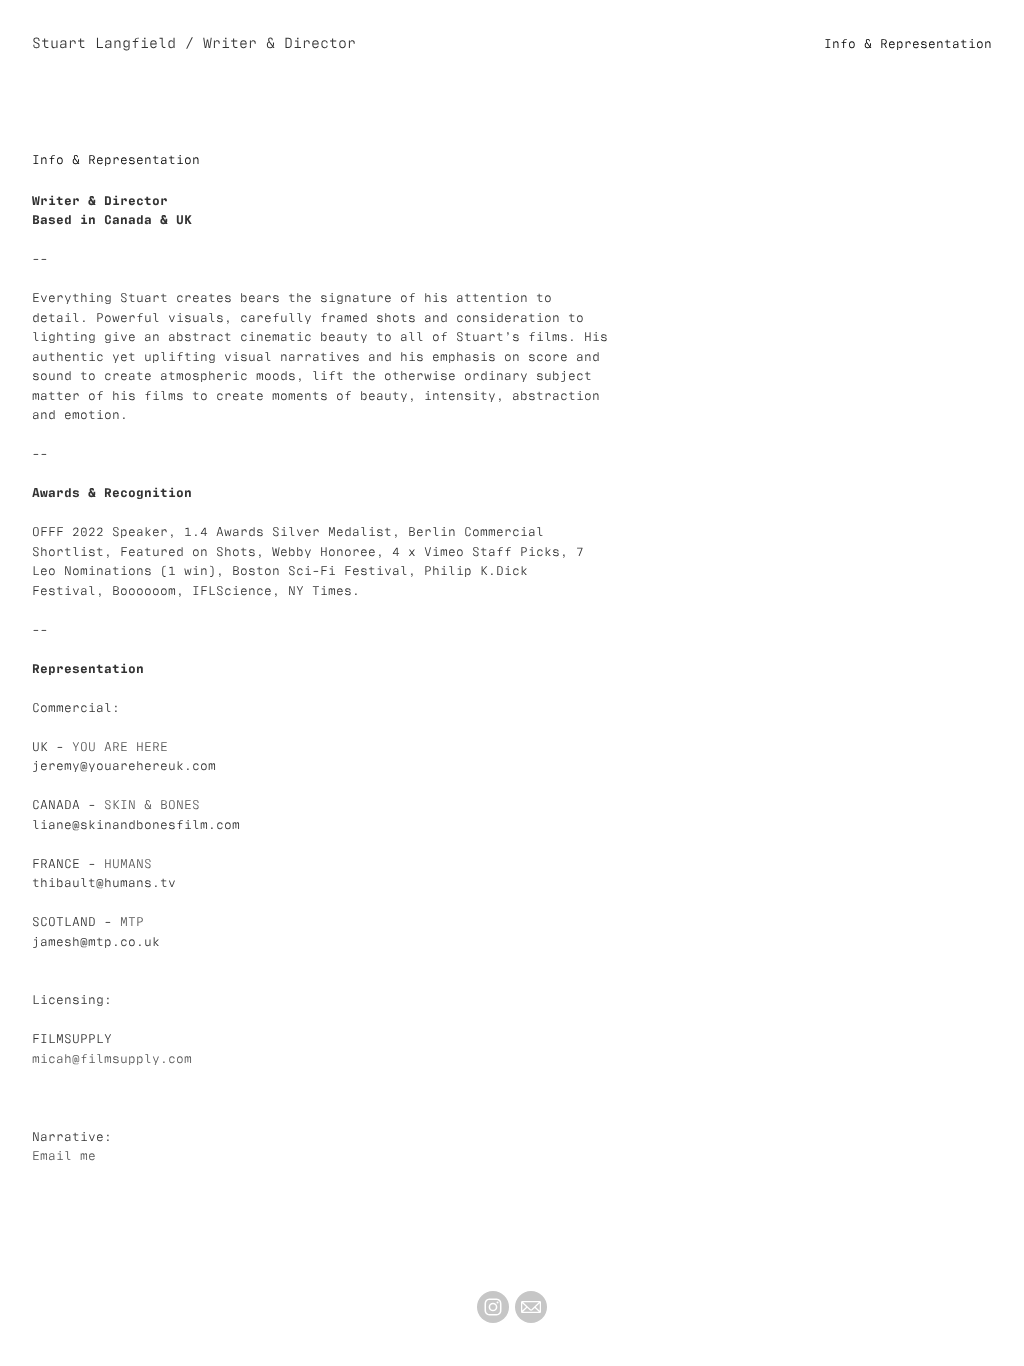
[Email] (531, 1307)
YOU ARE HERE (120, 745)
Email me (64, 1154)
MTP (132, 920)
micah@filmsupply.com (112, 1057)
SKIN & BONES (152, 803)
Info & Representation (908, 42)
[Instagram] (493, 1307)
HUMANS (128, 862)
